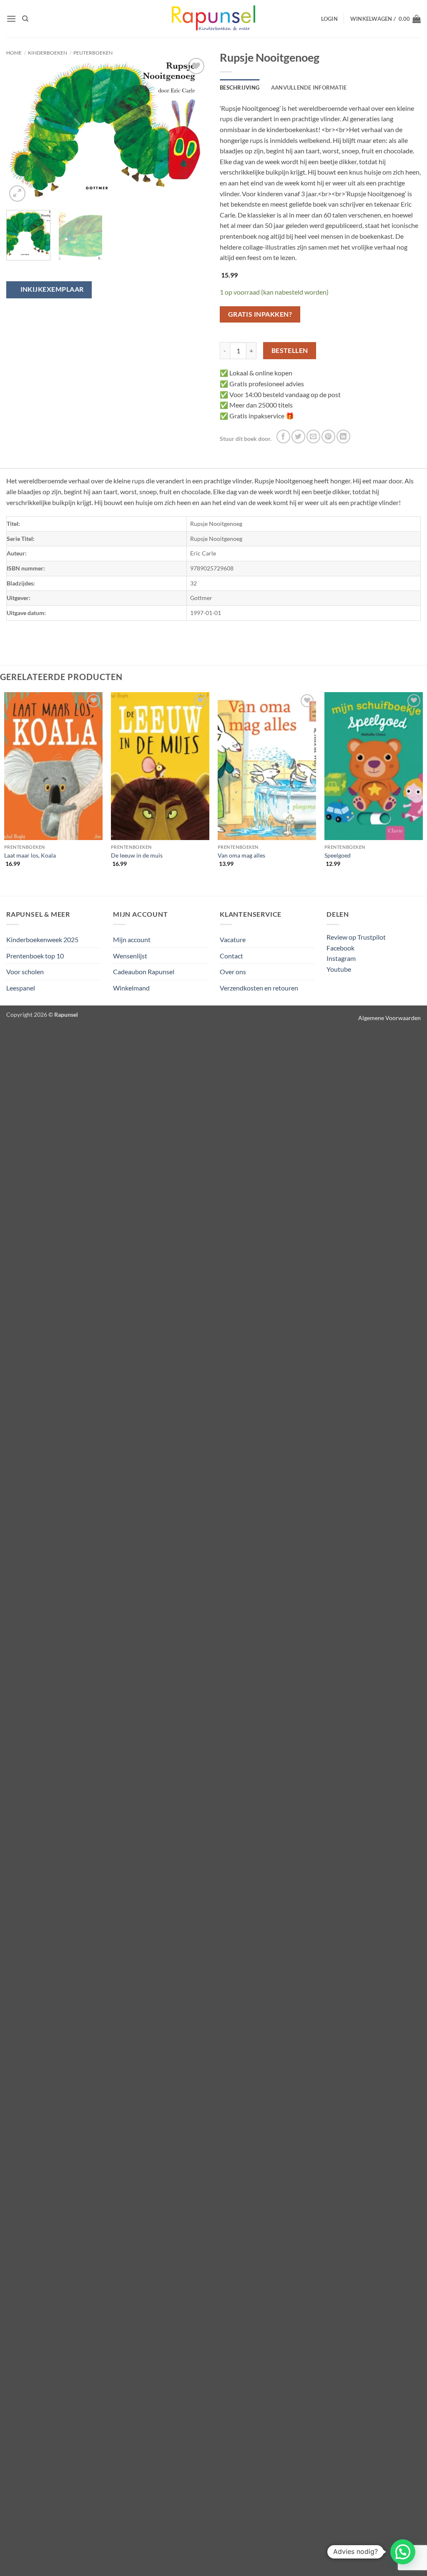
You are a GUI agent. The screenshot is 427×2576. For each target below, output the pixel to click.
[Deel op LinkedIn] (343, 436)
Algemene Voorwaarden (389, 1018)
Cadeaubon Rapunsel (144, 972)
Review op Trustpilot (356, 937)
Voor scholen (25, 972)
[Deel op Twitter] (298, 436)
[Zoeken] (25, 19)
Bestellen (290, 350)
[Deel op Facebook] (283, 436)
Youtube (339, 969)
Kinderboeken (48, 53)
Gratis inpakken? (260, 314)
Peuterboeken (93, 53)
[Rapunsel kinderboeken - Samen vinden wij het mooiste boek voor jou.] (213, 19)
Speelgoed (338, 855)
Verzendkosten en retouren (259, 988)
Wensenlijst (130, 956)
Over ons (233, 972)
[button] (11, 19)
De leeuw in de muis (137, 855)
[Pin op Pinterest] (328, 436)
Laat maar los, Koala (30, 855)
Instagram (341, 958)
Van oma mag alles (241, 855)
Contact (231, 956)
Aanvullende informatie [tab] (309, 88)
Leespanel (21, 988)
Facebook (340, 948)
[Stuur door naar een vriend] (313, 436)
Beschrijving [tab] (240, 88)
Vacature (233, 939)
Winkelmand (131, 988)
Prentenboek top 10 (35, 956)
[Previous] (21, 130)
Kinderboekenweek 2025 (42, 939)
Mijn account (132, 939)
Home (14, 53)
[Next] (193, 130)
